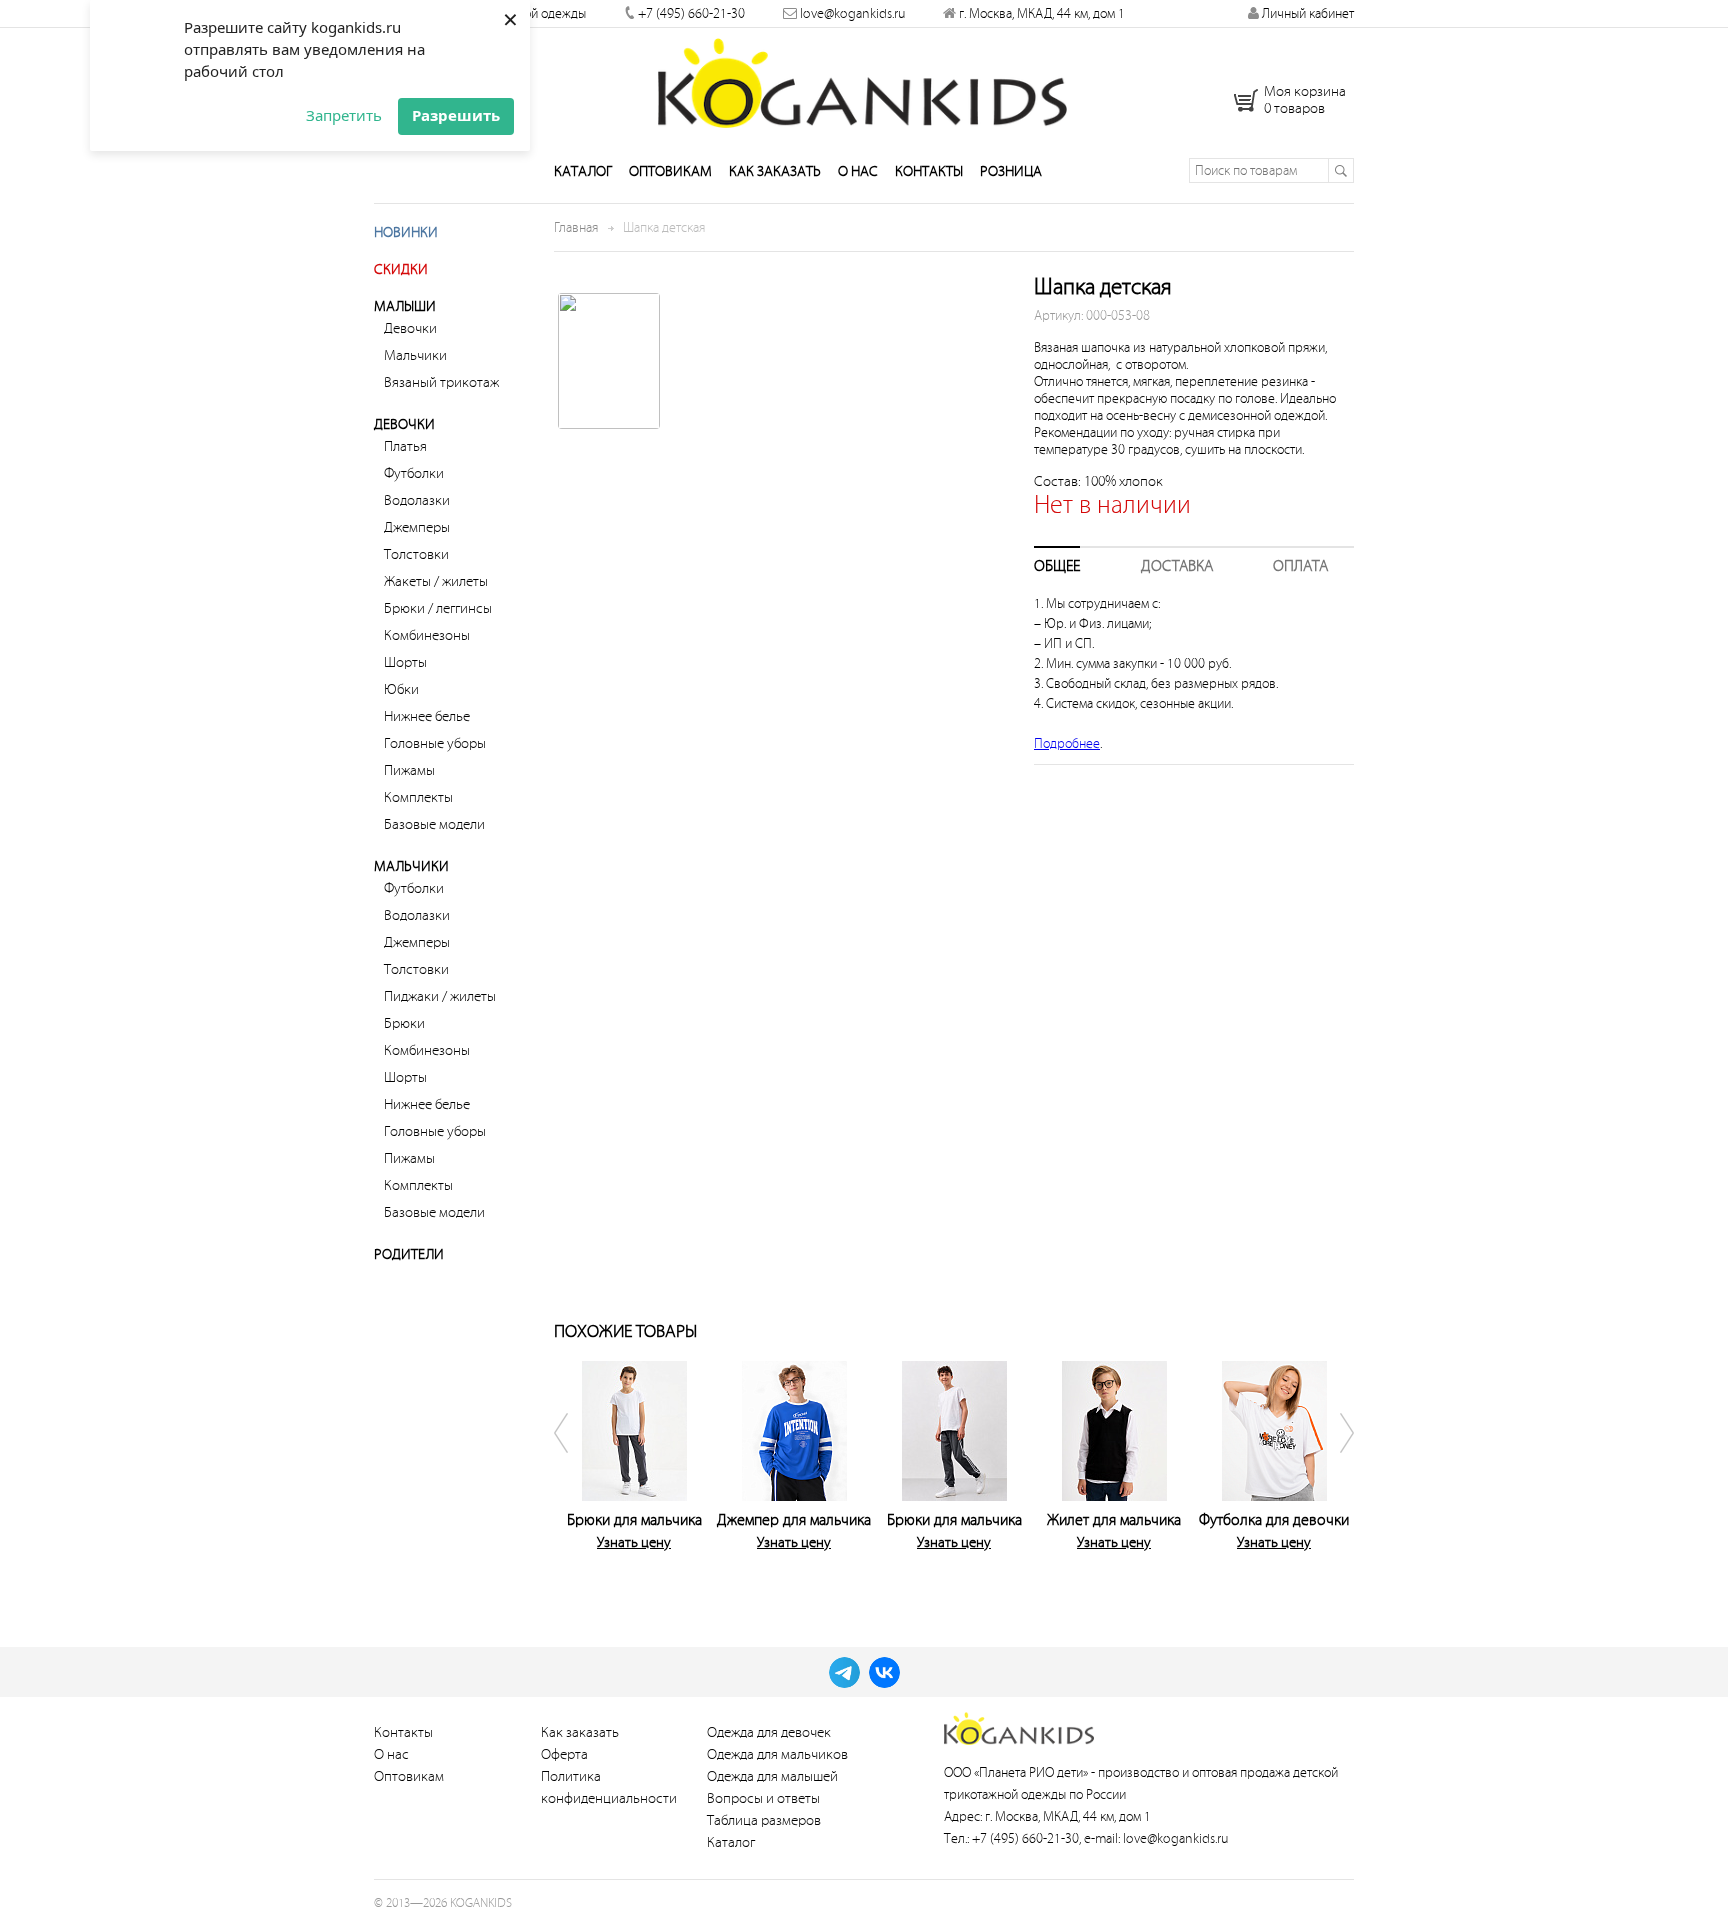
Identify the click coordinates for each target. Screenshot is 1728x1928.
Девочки (410, 328)
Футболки (414, 473)
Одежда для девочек (769, 1732)
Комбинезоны (427, 635)
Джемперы (417, 527)
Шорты (405, 662)
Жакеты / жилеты (436, 581)
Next (1334, 1470)
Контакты (929, 171)
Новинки (406, 232)
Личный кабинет (1306, 13)
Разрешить (456, 115)
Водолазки (417, 500)
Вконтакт (884, 1672)
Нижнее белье (427, 716)
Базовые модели (434, 824)
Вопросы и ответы (763, 1798)
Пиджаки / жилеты (440, 996)
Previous (574, 1470)
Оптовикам (670, 171)
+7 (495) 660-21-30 (691, 13)
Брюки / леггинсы (438, 608)
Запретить (344, 115)
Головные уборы (435, 743)
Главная (576, 227)
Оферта (564, 1754)
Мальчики (415, 355)
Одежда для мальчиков (777, 1754)
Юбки (401, 689)
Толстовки (416, 554)
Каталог (583, 171)
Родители (409, 1254)
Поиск (1340, 170)
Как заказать (775, 171)
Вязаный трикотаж (441, 382)
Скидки (401, 269)
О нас (858, 171)
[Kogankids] (864, 83)
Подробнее (1067, 743)
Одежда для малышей (772, 1776)
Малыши (405, 306)
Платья (405, 446)
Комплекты (418, 797)
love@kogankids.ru (852, 13)
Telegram (844, 1672)
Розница (1011, 171)
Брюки (404, 1023)
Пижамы (409, 770)
